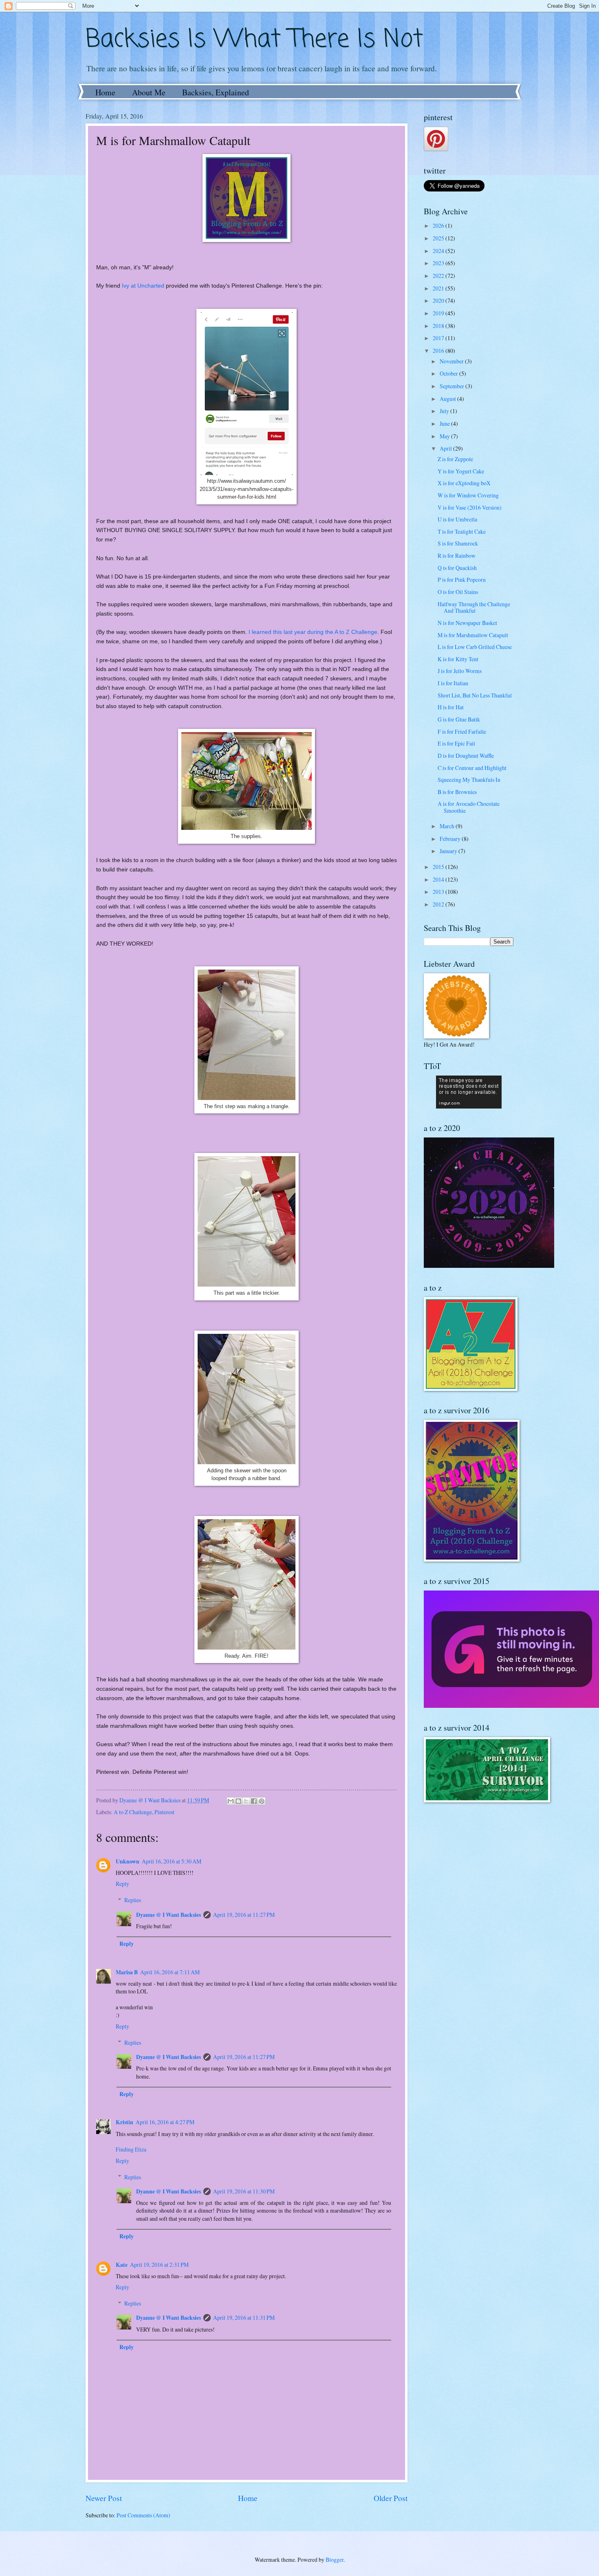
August (448, 399)
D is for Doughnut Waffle (466, 756)
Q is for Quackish (457, 568)
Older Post (391, 2498)
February (451, 839)
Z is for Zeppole (455, 459)
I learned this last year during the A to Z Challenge (313, 632)
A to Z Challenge (133, 1812)
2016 (439, 351)
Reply (122, 1884)
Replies (133, 1900)
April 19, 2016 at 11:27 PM (244, 1915)
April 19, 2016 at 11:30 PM (244, 2191)
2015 (439, 867)
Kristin (124, 2122)
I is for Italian (453, 683)
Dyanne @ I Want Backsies (168, 1915)
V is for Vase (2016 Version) (470, 507)
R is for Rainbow (457, 555)
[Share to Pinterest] (262, 1801)
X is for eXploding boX (464, 483)
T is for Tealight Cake (462, 531)
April (446, 448)
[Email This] (231, 1801)
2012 (439, 904)
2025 (439, 238)
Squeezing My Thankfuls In (469, 780)
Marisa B (127, 1972)
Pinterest (164, 1812)
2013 (439, 892)
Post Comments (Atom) (143, 2515)
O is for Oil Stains (458, 592)
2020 (439, 300)
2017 (439, 338)
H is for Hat (451, 707)
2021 (439, 288)
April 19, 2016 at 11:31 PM (244, 2318)
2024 (439, 251)
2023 (439, 263)
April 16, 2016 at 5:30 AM (172, 1861)
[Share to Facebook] (254, 1801)
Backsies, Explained (216, 92)
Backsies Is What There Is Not (254, 40)
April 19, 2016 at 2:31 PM (159, 2265)
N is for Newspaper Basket (467, 623)
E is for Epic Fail (456, 743)
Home (105, 92)
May (445, 436)
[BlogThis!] (238, 1801)
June (445, 423)
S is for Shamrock (458, 543)
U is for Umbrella (457, 519)
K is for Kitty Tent (458, 659)
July (445, 411)
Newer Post (104, 2498)
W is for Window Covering (468, 495)
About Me (149, 92)
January (449, 851)
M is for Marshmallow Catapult (473, 635)
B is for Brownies (457, 792)
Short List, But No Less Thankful (475, 695)
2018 (439, 326)
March (448, 826)
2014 (439, 879)
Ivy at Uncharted (143, 286)
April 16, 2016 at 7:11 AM (170, 1972)
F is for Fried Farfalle (462, 731)
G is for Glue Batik (459, 719)
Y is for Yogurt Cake (461, 471)
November (452, 361)
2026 (439, 225)
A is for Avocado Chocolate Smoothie (469, 807)
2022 (439, 276)
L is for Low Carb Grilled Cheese (475, 647)
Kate (122, 2265)
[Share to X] (246, 1801)
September (453, 386)
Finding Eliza (131, 2149)
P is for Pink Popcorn (462, 580)
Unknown (128, 1861)
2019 (439, 313)
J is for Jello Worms (460, 671)
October (449, 373)
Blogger (335, 2560)
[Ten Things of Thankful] (469, 1106)
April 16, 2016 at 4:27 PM (165, 2122)
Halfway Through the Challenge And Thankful (474, 607)
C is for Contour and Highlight (472, 768)
